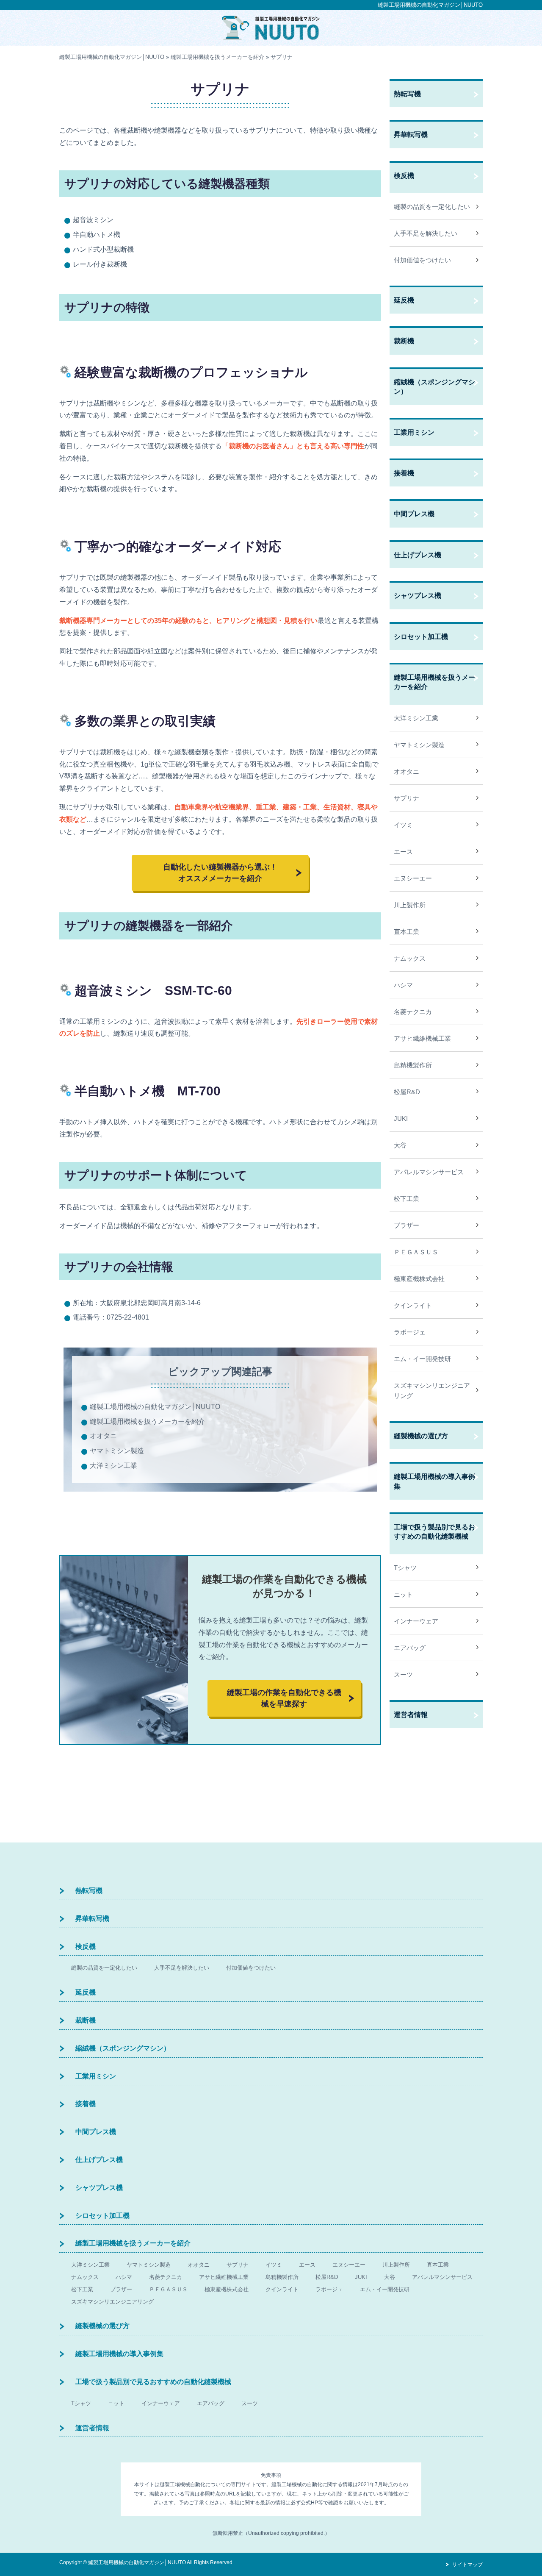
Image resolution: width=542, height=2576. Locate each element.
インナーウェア (416, 1621)
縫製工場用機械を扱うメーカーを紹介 (147, 1421)
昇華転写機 (411, 135)
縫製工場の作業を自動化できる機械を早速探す (284, 1698)
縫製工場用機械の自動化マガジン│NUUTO (430, 5)
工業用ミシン (414, 432)
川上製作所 (410, 905)
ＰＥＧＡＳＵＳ (416, 1252)
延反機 (404, 300)
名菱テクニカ (413, 1012)
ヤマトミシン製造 (117, 1451)
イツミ (403, 825)
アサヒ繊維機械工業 (422, 1038)
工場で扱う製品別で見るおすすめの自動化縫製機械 (434, 1532)
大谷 (400, 1145)
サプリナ (406, 798)
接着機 (404, 473)
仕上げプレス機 (418, 555)
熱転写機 (407, 94)
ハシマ (403, 985)
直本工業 (406, 932)
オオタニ (103, 1436)
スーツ (403, 1674)
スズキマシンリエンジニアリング (432, 1391)
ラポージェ (410, 1332)
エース (403, 852)
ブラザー (406, 1225)
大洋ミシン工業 (113, 1466)
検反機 (404, 176)
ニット (403, 1594)
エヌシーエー (413, 878)
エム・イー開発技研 (422, 1359)
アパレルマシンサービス (429, 1172)
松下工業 (406, 1199)
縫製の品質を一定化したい (432, 207)
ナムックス (410, 958)
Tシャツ (405, 1568)
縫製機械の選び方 (421, 1436)
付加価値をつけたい (422, 260)
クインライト (413, 1305)
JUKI (401, 1118)
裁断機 (404, 341)
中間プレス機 (414, 514)
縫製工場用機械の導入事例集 (434, 1481)
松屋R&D (407, 1092)
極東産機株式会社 (419, 1279)
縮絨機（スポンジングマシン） (434, 387)
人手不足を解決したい (426, 233)
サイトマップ (467, 2565)
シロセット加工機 (421, 637)
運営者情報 (411, 1715)
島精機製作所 (413, 1065)
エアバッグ (410, 1648)
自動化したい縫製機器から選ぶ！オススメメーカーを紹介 (220, 873)
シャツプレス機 (418, 596)
